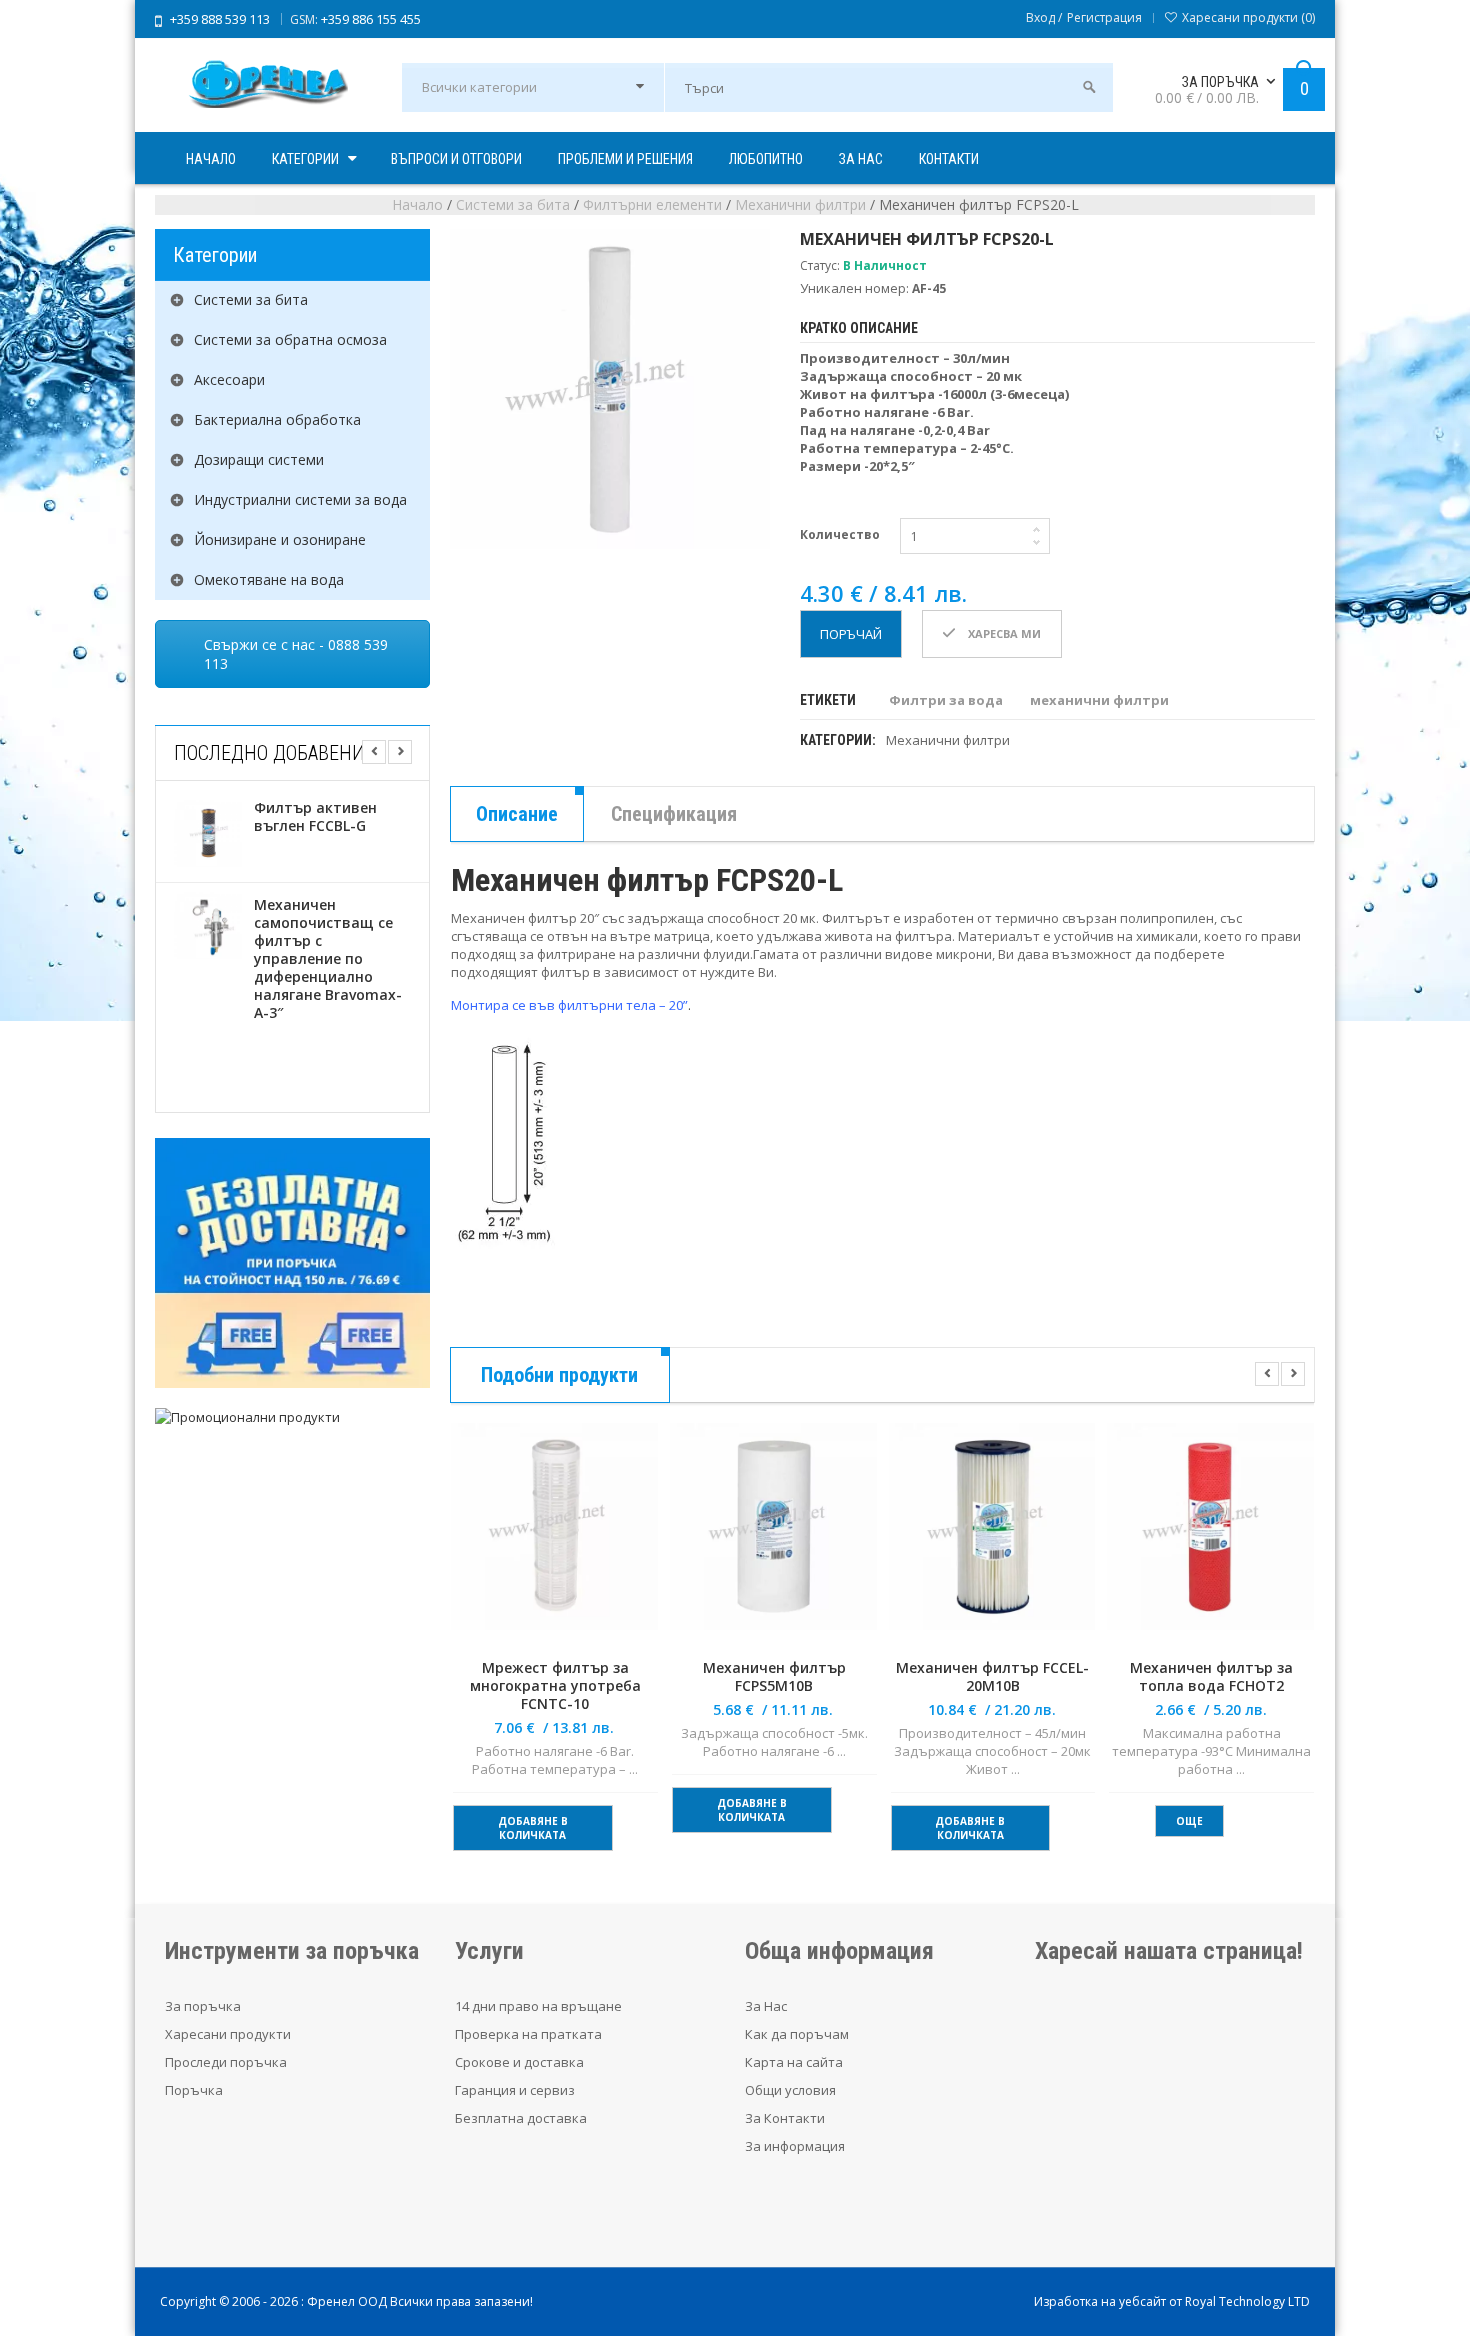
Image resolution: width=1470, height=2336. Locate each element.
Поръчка (194, 2090)
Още (1189, 1821)
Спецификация (674, 814)
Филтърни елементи (652, 204)
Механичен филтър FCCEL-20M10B (992, 1677)
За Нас (766, 2006)
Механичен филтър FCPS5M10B (774, 1677)
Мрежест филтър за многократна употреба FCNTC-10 (555, 1686)
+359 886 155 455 (371, 19)
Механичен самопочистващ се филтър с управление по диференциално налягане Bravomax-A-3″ (328, 959)
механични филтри (1099, 700)
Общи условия (790, 2090)
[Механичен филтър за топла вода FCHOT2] (1210, 1538)
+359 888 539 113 (220, 19)
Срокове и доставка (519, 2062)
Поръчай (851, 634)
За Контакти (785, 2118)
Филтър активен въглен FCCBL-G (315, 817)
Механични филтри (800, 204)
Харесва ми (1003, 633)
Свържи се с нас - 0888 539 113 (296, 654)
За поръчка (203, 2006)
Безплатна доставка (521, 2118)
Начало (417, 204)
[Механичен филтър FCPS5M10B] (773, 1538)
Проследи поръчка (226, 2062)
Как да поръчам (797, 2034)
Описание (517, 814)
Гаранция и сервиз (515, 2090)
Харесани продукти (228, 2034)
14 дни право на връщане (538, 2006)
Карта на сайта (794, 2062)
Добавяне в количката (533, 1828)
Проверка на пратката (528, 2034)
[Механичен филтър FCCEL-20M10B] (992, 1538)
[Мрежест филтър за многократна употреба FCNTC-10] (554, 1538)
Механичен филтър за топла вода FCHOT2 (1211, 1677)
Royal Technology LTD (1247, 2301)
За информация (795, 2146)
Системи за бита (513, 204)
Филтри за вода (946, 700)
